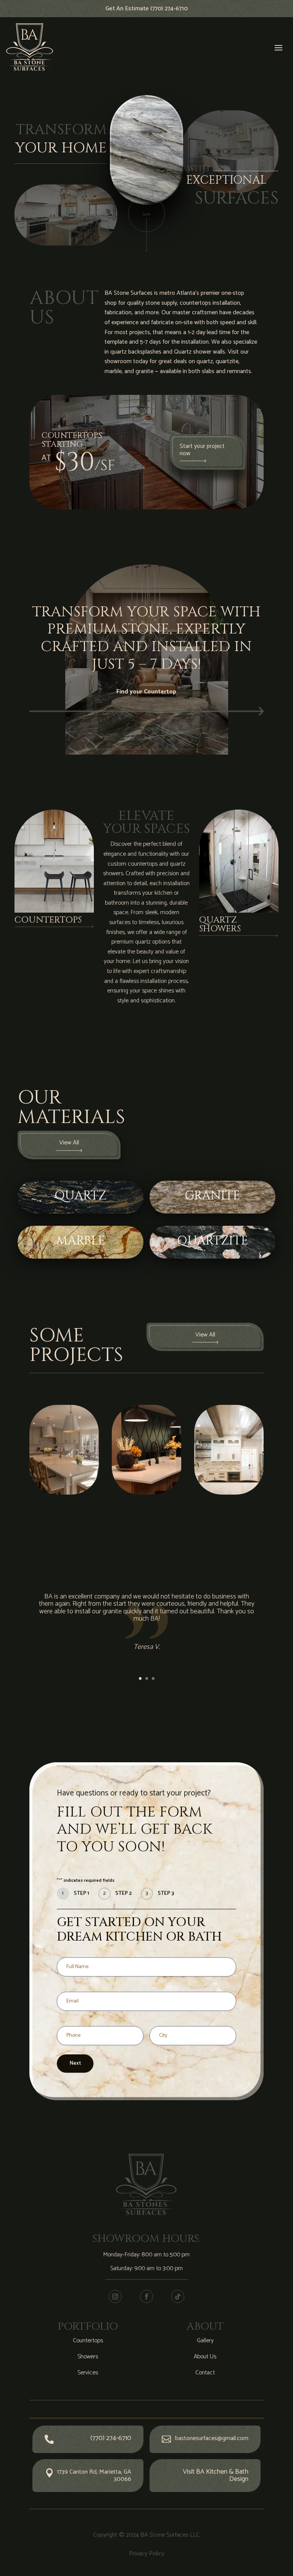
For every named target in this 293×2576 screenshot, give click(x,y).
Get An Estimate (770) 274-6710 (146, 9)
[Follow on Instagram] (115, 2296)
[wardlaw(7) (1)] (64, 1493)
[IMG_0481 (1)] (229, 1493)
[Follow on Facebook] (146, 2296)
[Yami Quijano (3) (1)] (146, 1493)
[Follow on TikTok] (178, 2296)
